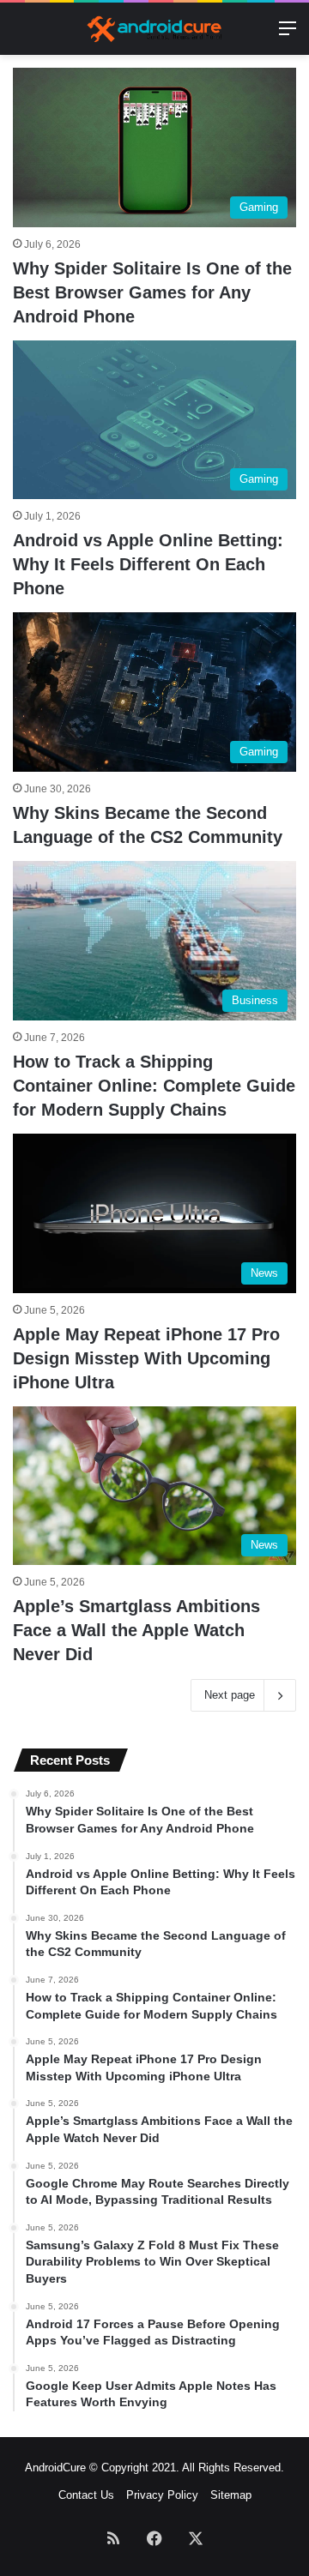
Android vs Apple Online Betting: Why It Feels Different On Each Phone (148, 564)
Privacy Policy (162, 2495)
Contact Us (86, 2495)
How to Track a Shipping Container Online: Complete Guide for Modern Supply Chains (154, 1086)
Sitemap (231, 2495)
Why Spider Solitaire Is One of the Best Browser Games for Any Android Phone (152, 292)
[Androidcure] (154, 29)
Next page (230, 1695)
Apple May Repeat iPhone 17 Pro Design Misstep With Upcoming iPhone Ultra (146, 1358)
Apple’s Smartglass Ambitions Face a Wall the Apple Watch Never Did (136, 1630)
